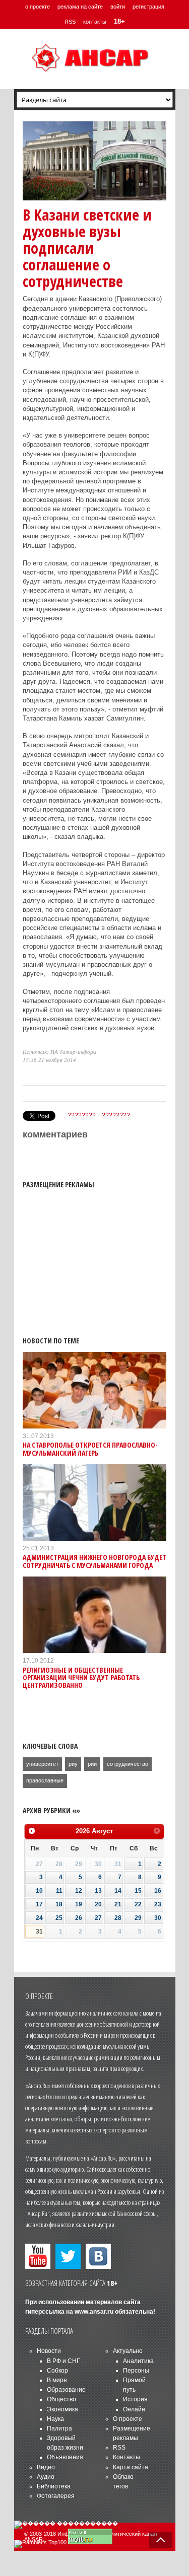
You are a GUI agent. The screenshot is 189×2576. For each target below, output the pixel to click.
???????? (82, 1115)
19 (79, 1904)
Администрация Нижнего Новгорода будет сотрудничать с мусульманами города (94, 1561)
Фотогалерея (56, 2496)
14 (118, 1891)
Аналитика (138, 2361)
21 (118, 1904)
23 (158, 1904)
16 (158, 1891)
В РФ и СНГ (64, 2361)
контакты (95, 22)
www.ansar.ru (94, 2312)
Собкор (57, 2371)
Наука (55, 2419)
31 (39, 1931)
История (135, 2399)
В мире (57, 2380)
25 (59, 1918)
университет (42, 1764)
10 (39, 1891)
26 (79, 1918)
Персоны (136, 2371)
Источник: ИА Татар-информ (59, 1052)
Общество (61, 2399)
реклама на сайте (80, 7)
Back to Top (161, 2540)
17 (39, 1904)
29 (138, 1918)
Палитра (59, 2428)
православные (45, 1780)
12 (79, 1891)
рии (92, 1764)
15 (138, 1891)
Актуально (128, 2351)
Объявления (65, 2457)
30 (158, 1918)
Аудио (46, 2477)
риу (73, 1764)
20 (98, 1904)
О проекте (128, 2419)
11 (59, 1891)
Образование (66, 2390)
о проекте (38, 7)
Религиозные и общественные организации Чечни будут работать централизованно (81, 1678)
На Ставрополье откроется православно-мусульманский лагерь (90, 1449)
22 (138, 1904)
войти (118, 7)
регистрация (148, 7)
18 (59, 1904)
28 (118, 1918)
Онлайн (134, 2409)
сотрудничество (128, 1764)
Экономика (62, 2409)
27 (98, 1918)
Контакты (127, 2457)
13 (98, 1891)
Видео (46, 2467)
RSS (70, 22)
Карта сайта (131, 2467)
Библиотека (54, 2486)
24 (39, 1918)
